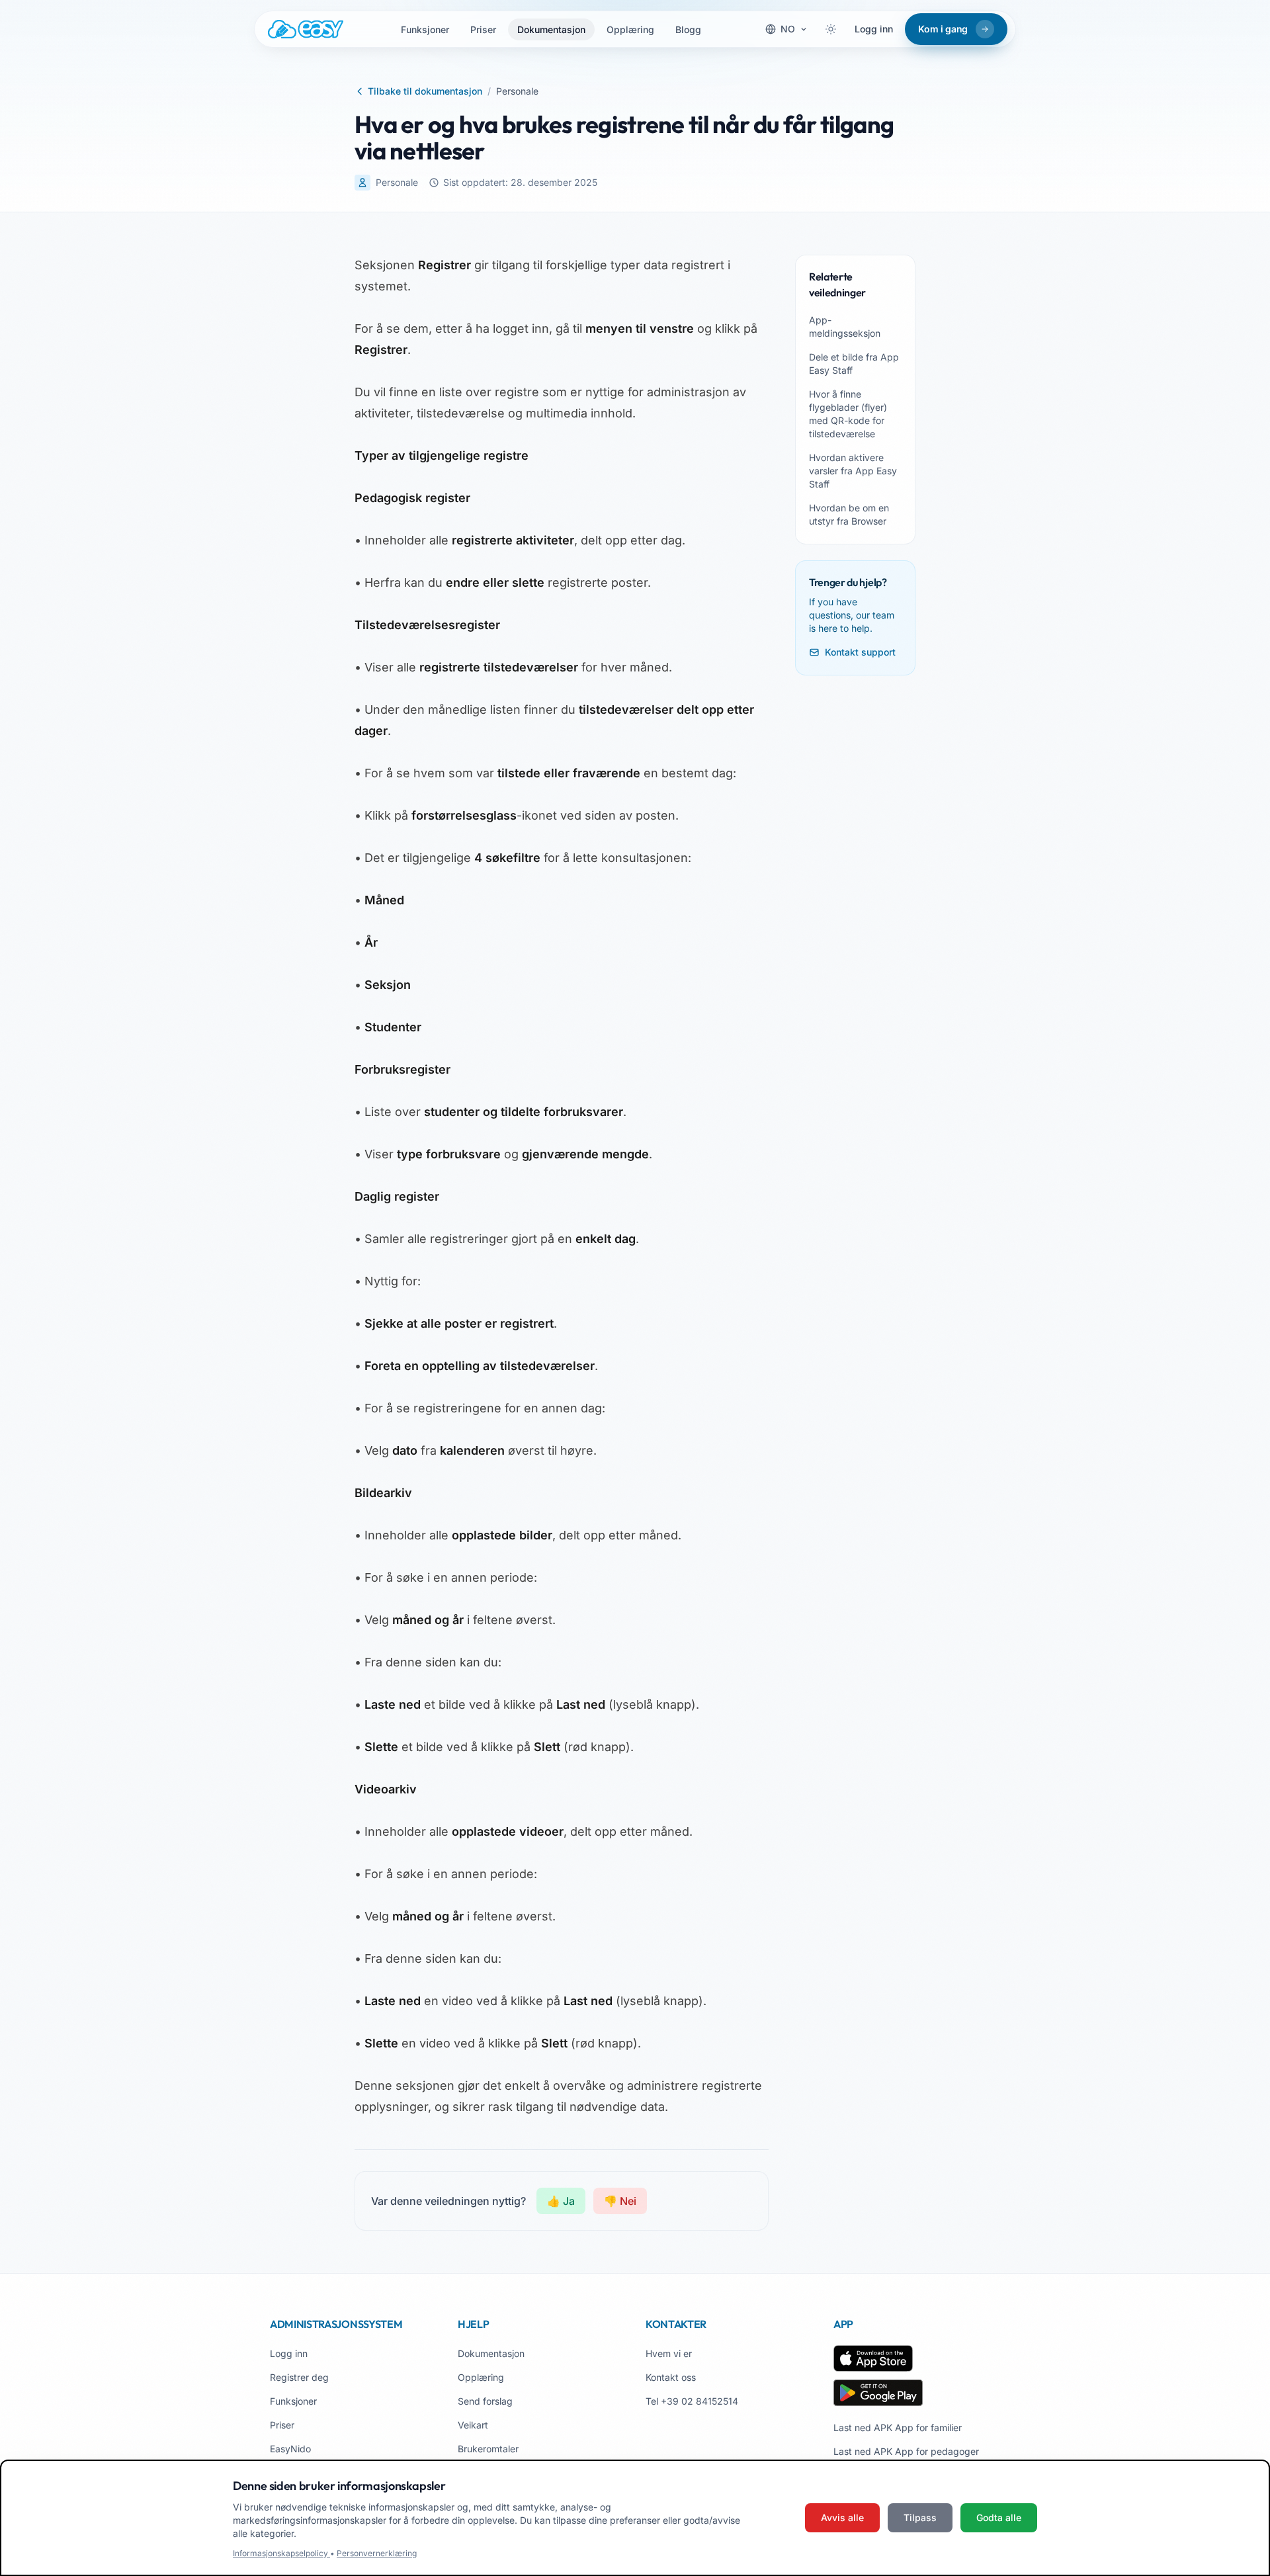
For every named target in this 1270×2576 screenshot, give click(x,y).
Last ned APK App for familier (898, 2427)
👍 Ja (561, 2201)
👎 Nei (620, 2201)
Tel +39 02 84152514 (692, 2401)
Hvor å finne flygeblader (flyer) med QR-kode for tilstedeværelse (848, 414)
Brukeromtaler (488, 2449)
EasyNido (290, 2449)
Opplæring (630, 29)
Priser (483, 29)
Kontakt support (860, 652)
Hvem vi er (669, 2353)
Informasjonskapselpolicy (281, 2553)
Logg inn (874, 29)
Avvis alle (842, 2517)
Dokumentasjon (551, 29)
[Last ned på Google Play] (878, 2393)
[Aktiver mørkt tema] (831, 29)
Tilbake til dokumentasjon (425, 91)
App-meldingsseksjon (845, 326)
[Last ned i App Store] (873, 2358)
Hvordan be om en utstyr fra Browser (849, 514)
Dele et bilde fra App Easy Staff (854, 364)
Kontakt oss (671, 2377)
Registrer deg (299, 2377)
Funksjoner (425, 29)
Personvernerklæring (377, 2553)
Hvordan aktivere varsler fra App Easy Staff (853, 471)
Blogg (688, 29)
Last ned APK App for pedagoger (906, 2451)
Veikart (473, 2425)
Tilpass (920, 2517)
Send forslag (485, 2401)
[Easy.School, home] (306, 29)
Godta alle (999, 2517)
